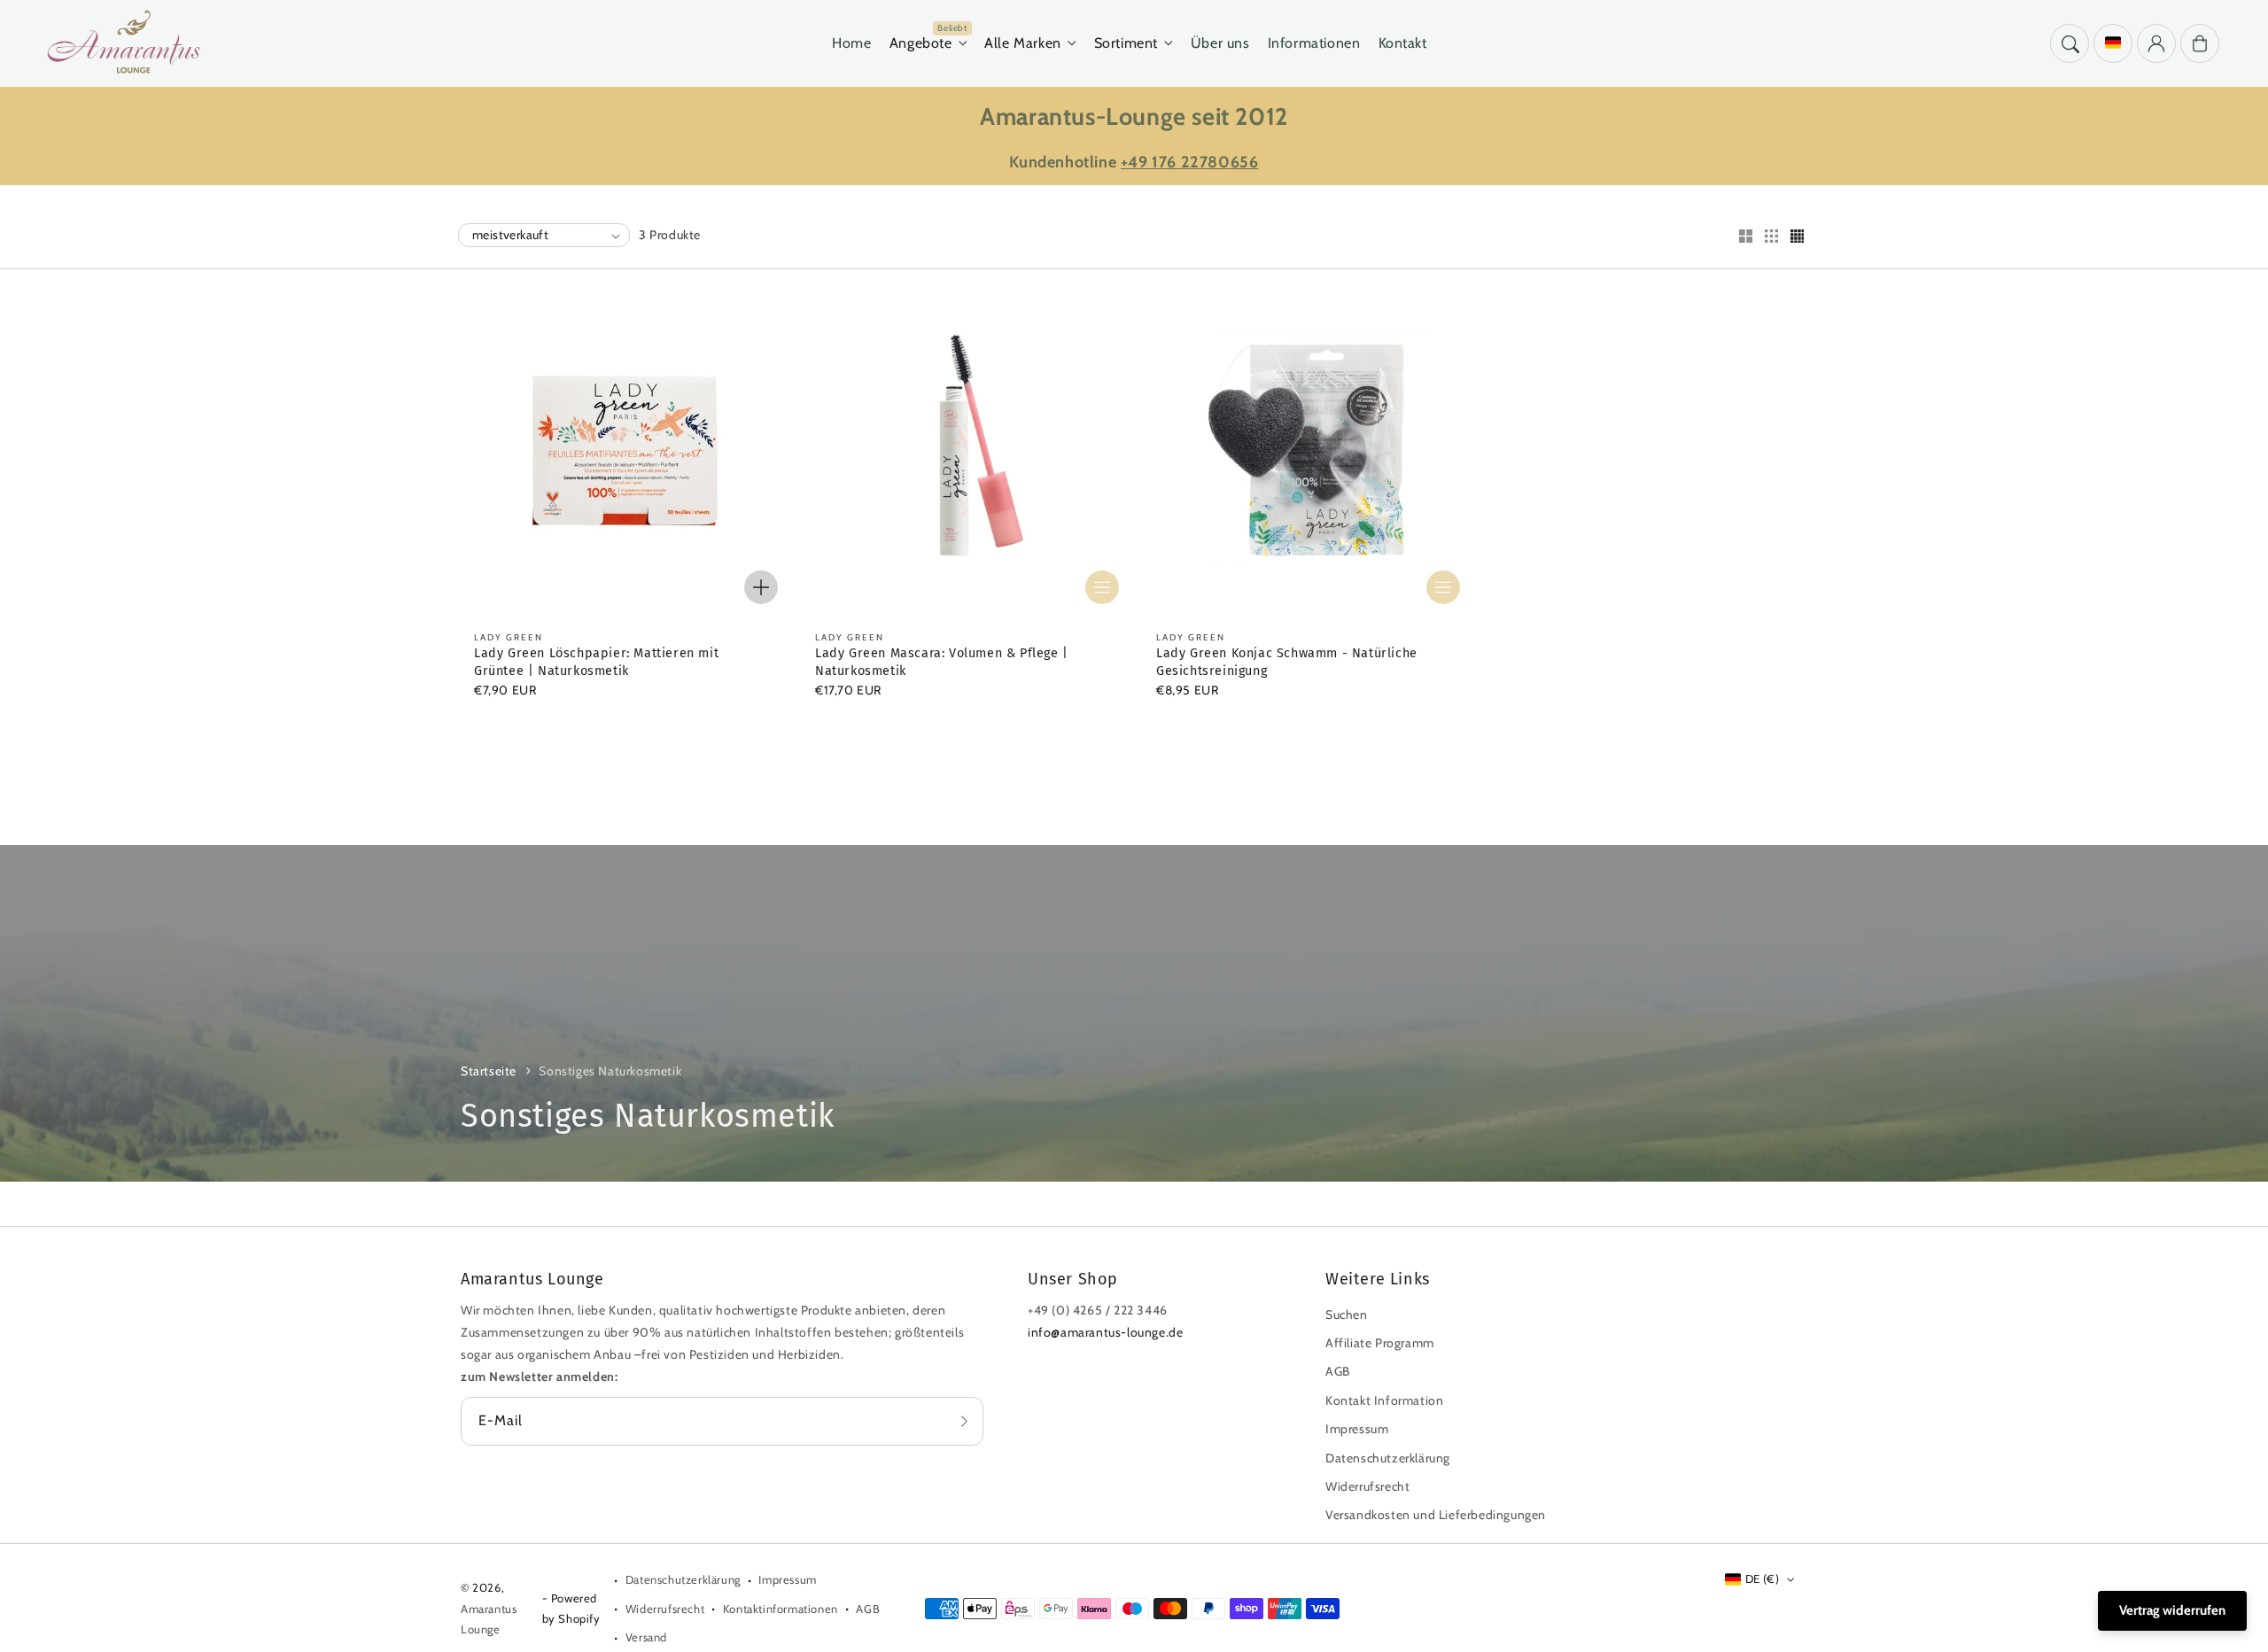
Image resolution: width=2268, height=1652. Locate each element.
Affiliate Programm (1380, 1343)
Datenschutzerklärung (1388, 1458)
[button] (2070, 43)
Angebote (921, 43)
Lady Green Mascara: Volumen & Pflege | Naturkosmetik (942, 662)
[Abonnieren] (964, 1421)
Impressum (1357, 1429)
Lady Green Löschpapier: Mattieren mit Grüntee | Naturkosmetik (596, 662)
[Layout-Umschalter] (1745, 237)
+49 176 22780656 (1190, 162)
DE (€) (1762, 1578)
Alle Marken (1023, 43)
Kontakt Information (1384, 1400)
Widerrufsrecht (1367, 1486)
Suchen (1347, 1315)
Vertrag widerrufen (2172, 1610)
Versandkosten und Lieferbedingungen (1436, 1515)
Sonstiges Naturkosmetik (610, 1071)
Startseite (489, 1071)
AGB (1338, 1371)
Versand (646, 1637)
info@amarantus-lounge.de (1105, 1332)
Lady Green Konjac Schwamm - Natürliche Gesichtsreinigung (1287, 662)
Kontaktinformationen (781, 1609)
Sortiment (1126, 43)
